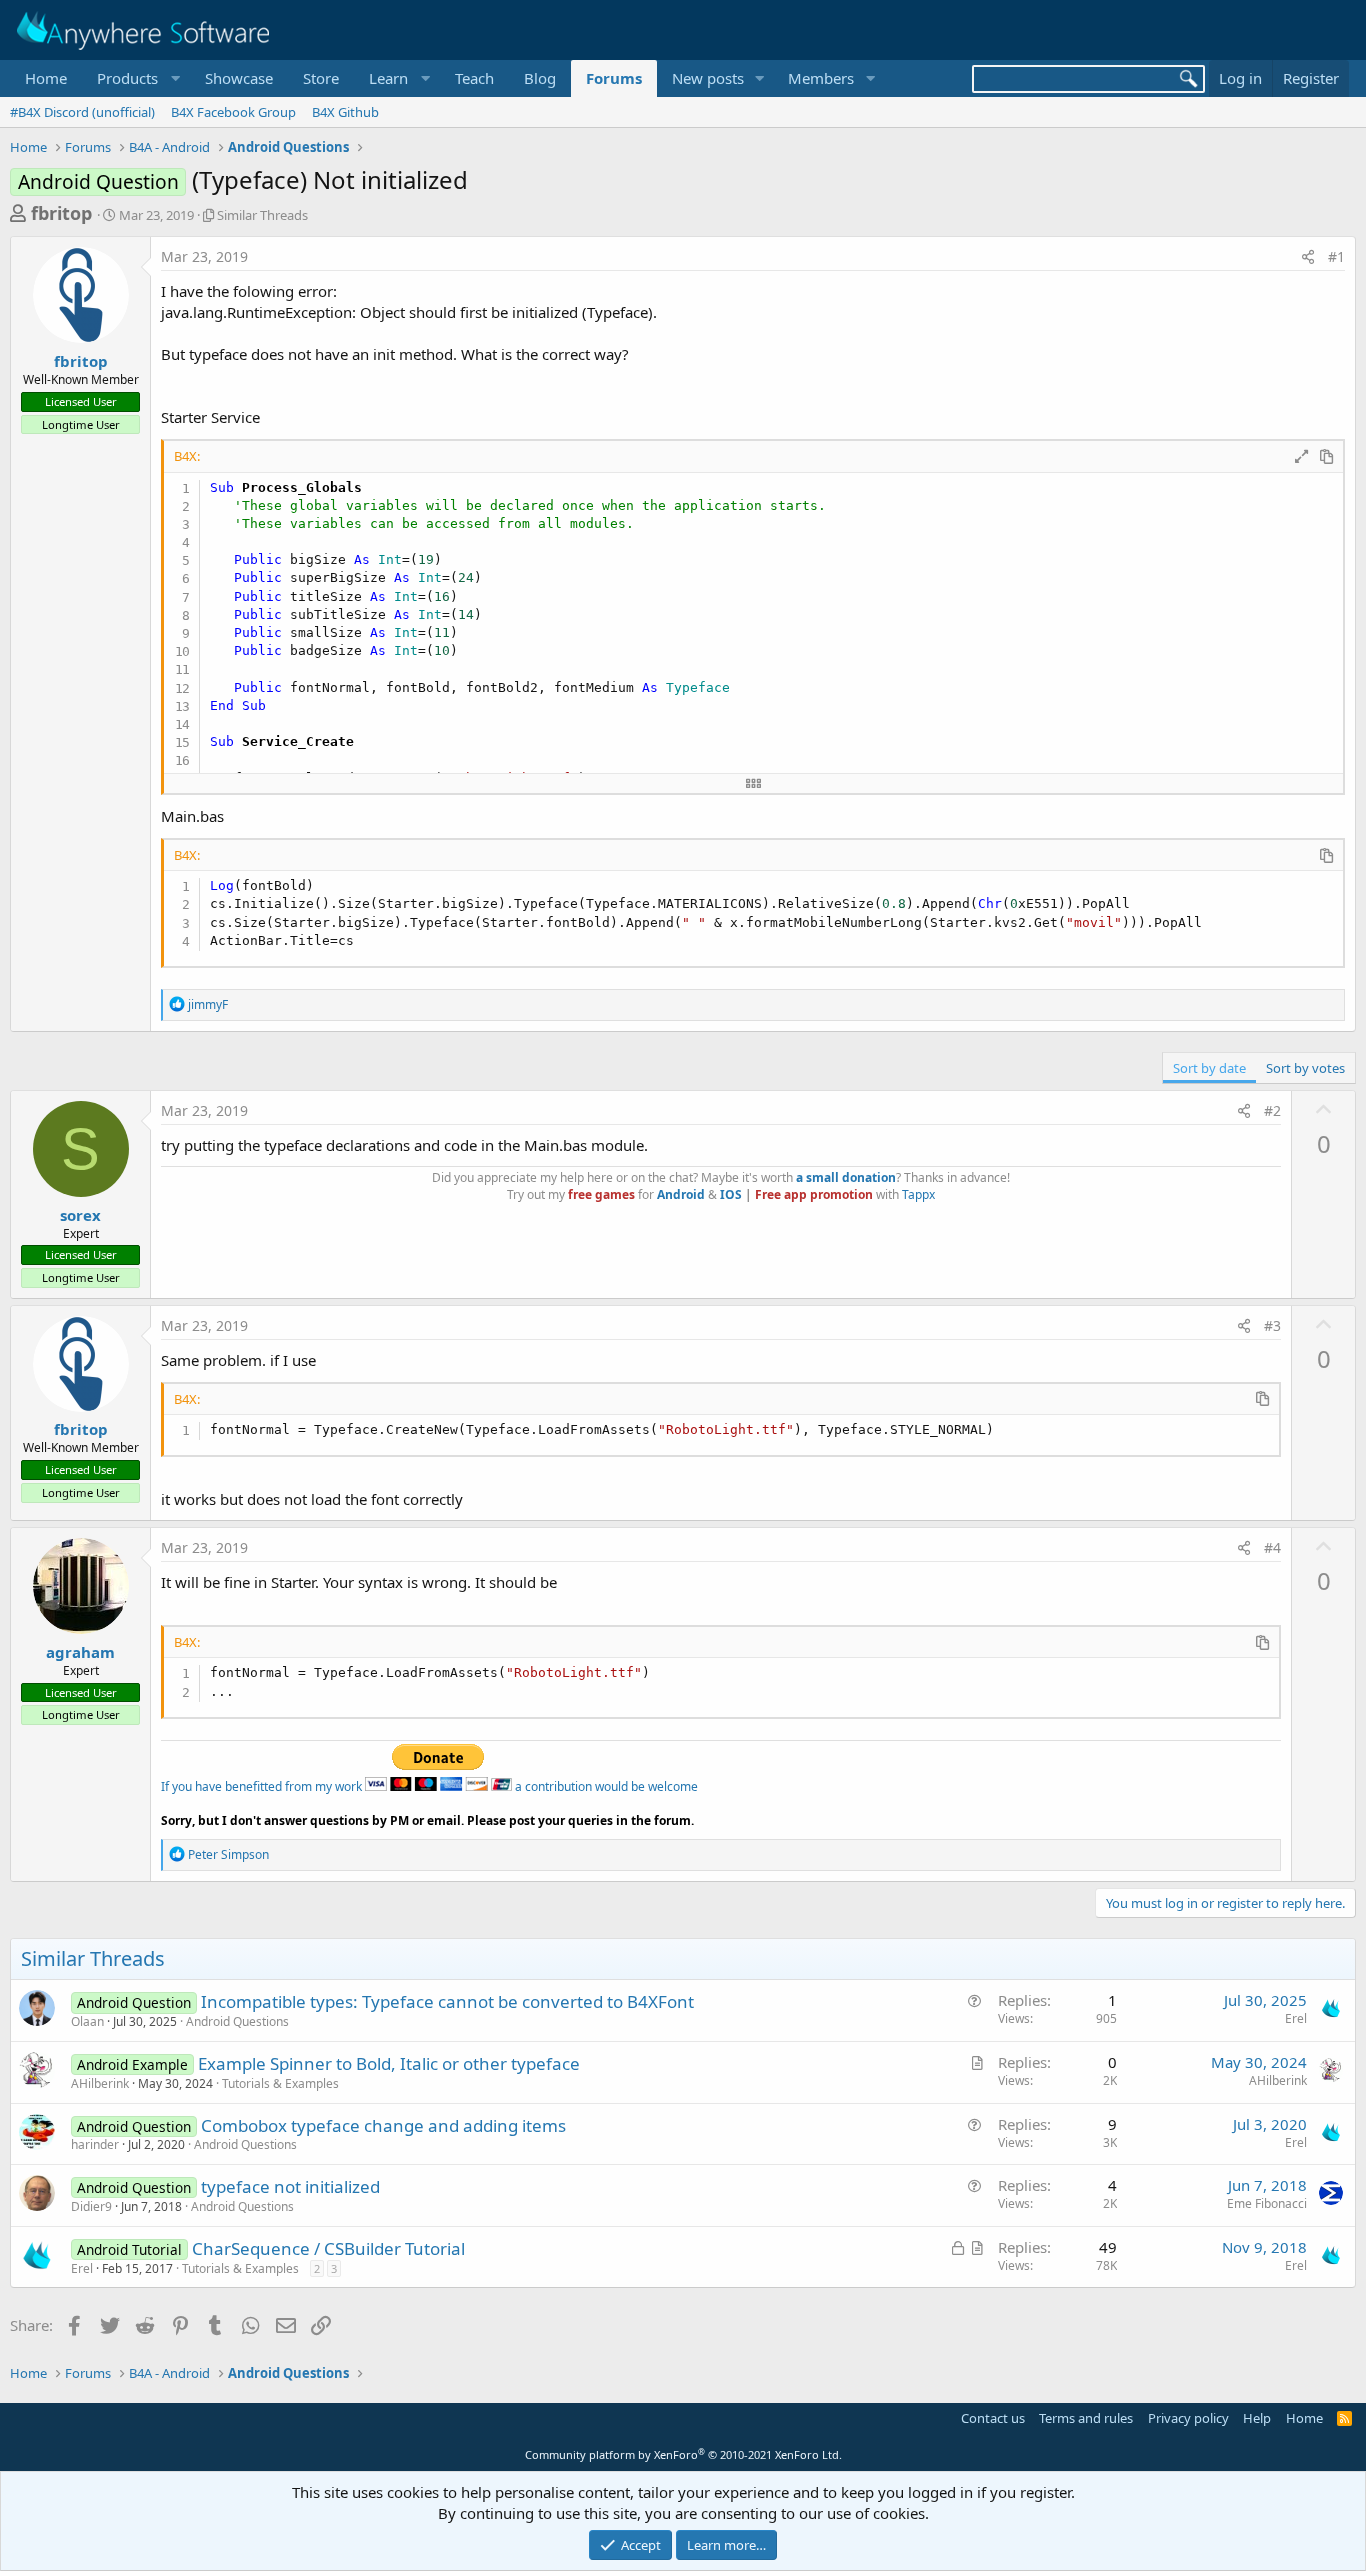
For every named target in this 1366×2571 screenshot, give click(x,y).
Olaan (87, 2021)
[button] (136, 78)
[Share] (1308, 257)
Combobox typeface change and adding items (383, 2125)
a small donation (846, 1177)
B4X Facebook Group (233, 112)
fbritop (61, 213)
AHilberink (100, 2083)
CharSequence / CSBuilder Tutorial (328, 2248)
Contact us (993, 2418)
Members (821, 78)
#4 (1272, 1547)
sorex (80, 1215)
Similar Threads (262, 215)
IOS (731, 1194)
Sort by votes (1305, 1068)
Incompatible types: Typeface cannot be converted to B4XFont (447, 2001)
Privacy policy (1188, 2418)
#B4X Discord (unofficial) (82, 112)
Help (1257, 2418)
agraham (80, 1652)
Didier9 (91, 2206)
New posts (708, 78)
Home (46, 78)
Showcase (239, 78)
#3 (1272, 1325)
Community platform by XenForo (683, 2454)
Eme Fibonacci (1267, 2203)
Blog (540, 78)
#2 (1272, 1110)
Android (681, 1194)
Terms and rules (1086, 2418)
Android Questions (237, 2021)
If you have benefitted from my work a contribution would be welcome (429, 1786)
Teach (474, 78)
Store (321, 78)
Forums (614, 78)
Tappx (918, 1194)
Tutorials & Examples (280, 2083)
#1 (1336, 256)
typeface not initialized (290, 2186)
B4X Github (345, 112)
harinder (95, 2144)
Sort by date (1209, 1068)
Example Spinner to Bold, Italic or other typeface (389, 2063)
